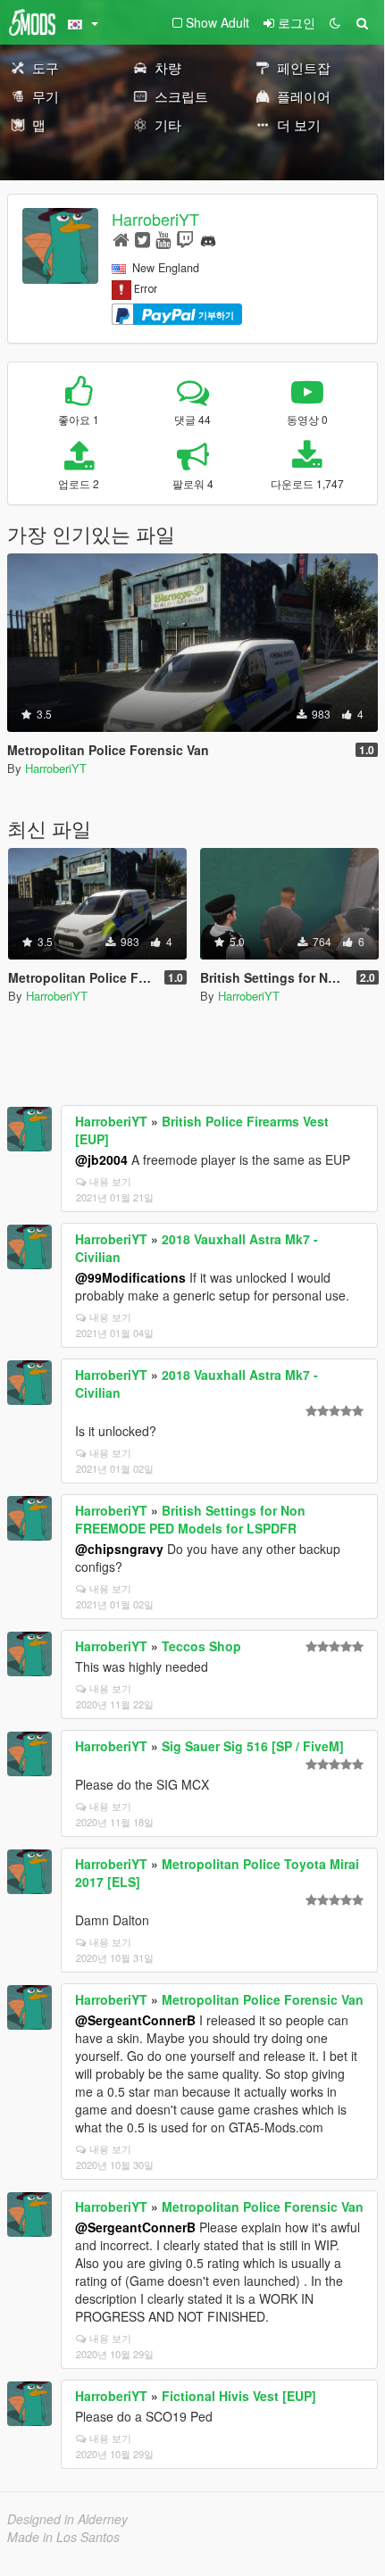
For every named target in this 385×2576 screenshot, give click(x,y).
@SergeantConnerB (135, 2020)
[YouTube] (163, 239)
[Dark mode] (335, 22)
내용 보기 (110, 1181)
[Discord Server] (208, 239)
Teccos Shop (201, 1646)
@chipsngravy (119, 1549)
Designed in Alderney (67, 2519)
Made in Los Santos (63, 2537)
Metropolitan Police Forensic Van (263, 1999)
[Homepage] (121, 239)
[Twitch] (185, 239)
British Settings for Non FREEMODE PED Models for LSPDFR (190, 1519)
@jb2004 (101, 1159)
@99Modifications (130, 1277)
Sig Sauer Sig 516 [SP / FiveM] (253, 1746)
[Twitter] (142, 239)
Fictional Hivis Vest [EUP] (239, 2396)
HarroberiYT (155, 219)
